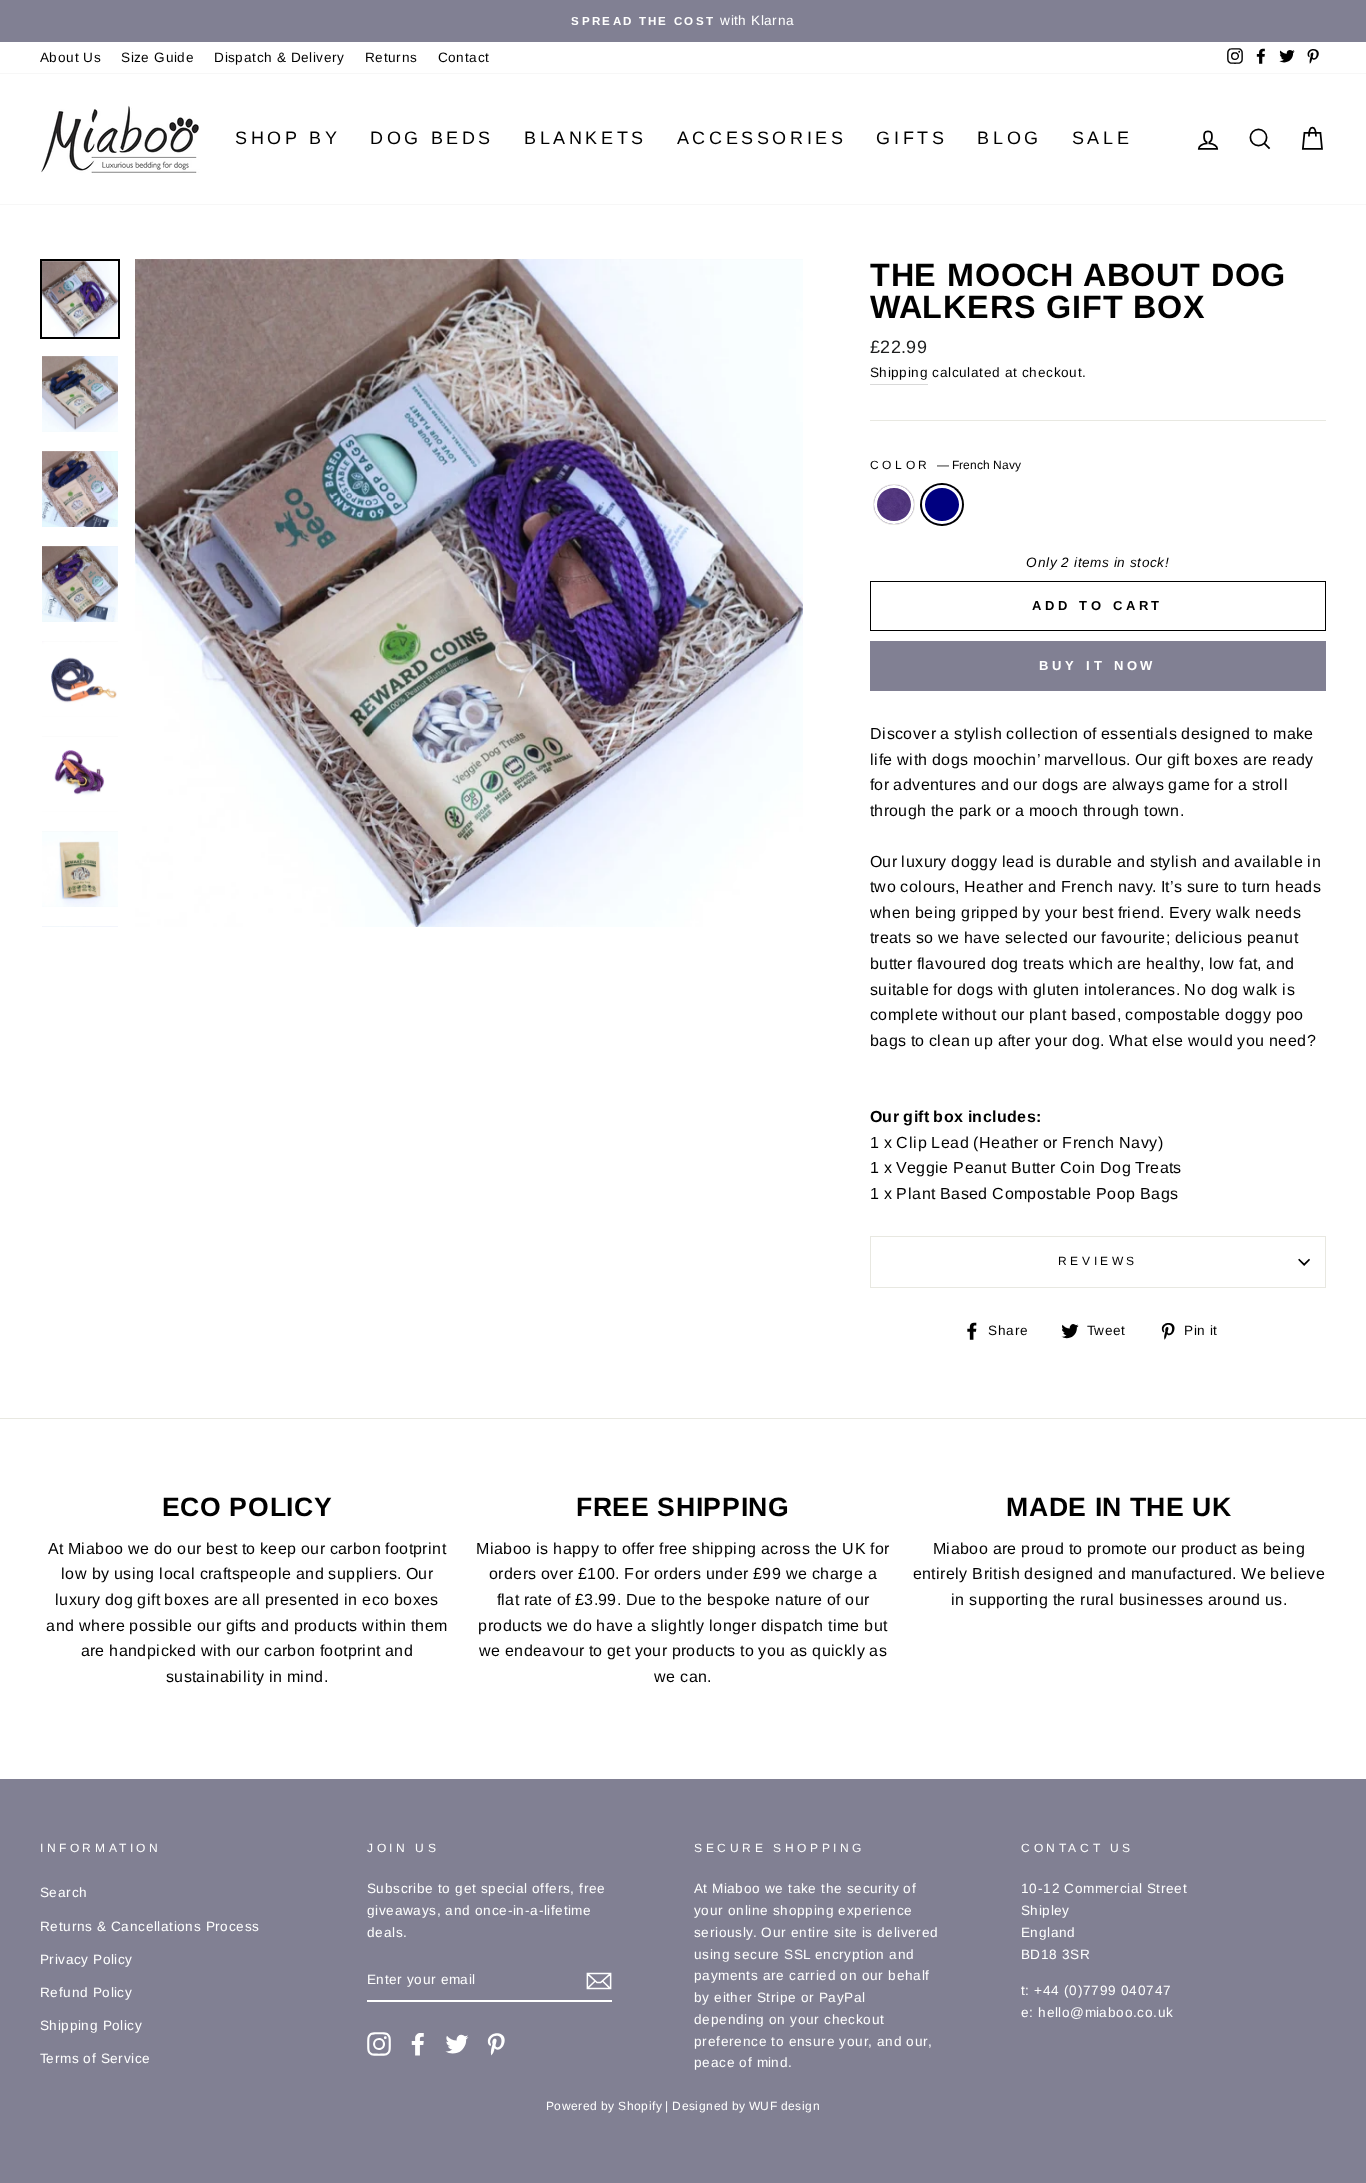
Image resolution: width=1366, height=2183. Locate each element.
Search (63, 1892)
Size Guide (157, 57)
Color (946, 465)
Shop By (287, 138)
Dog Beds (432, 138)
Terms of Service (95, 2058)
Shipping (899, 372)
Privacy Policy (86, 1959)
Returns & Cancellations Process (149, 1926)
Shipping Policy (91, 2025)
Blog (1009, 138)
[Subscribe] (599, 1981)
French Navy (942, 505)
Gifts (911, 138)
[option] (683, 21)
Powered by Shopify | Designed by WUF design (683, 2106)
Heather (894, 505)
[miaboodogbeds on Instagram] (379, 2044)
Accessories (762, 138)
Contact (464, 57)
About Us (70, 57)
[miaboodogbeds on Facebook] (418, 2044)
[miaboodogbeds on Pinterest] (496, 2044)
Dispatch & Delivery (279, 57)
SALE (1102, 138)
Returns (391, 57)
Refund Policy (86, 1992)
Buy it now (1097, 665)
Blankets (585, 138)
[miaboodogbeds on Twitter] (457, 2044)
